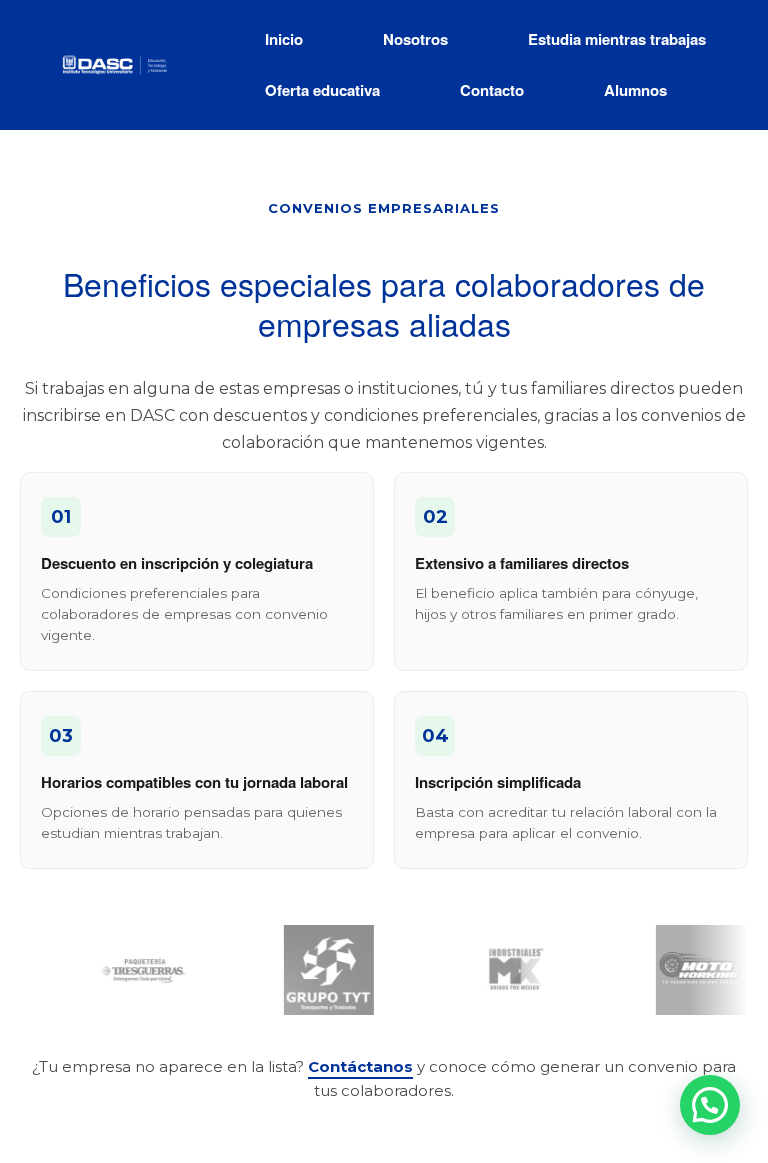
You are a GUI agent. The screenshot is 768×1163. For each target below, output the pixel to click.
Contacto (492, 90)
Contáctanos (360, 1066)
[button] (710, 1105)
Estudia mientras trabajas (617, 39)
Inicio (284, 39)
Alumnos (635, 90)
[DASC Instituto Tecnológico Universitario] (115, 64)
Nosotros (415, 39)
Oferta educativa (322, 90)
